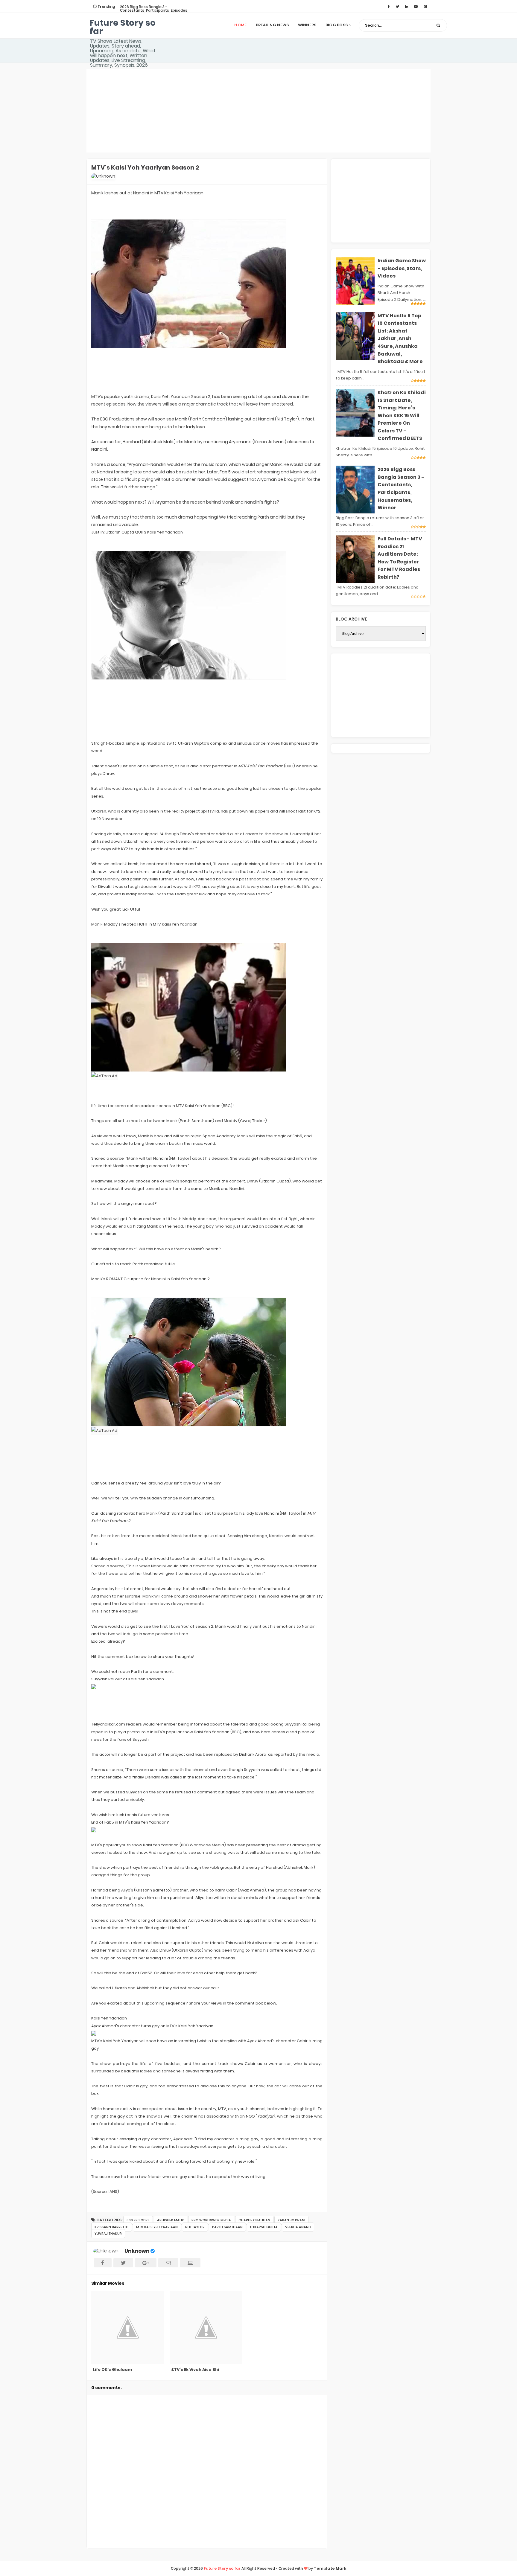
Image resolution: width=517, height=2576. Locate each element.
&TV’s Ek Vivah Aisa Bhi (195, 2370)
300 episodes (138, 2220)
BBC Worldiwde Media (211, 2220)
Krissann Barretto (112, 2227)
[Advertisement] (258, 111)
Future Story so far (123, 27)
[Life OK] (128, 2327)
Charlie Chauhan (254, 2220)
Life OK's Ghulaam (112, 2370)
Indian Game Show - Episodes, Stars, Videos (402, 268)
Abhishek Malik (171, 2220)
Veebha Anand (298, 2227)
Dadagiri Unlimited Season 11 (146, 7)
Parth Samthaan (227, 2227)
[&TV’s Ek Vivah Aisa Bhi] (207, 2327)
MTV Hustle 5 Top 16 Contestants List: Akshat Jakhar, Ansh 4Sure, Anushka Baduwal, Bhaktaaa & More (400, 339)
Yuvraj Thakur (108, 2234)
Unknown (137, 2251)
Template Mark (330, 2568)
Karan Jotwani (291, 2220)
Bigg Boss (337, 25)
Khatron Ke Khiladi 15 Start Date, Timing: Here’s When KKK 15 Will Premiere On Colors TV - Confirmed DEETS (402, 416)
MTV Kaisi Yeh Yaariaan (157, 2227)
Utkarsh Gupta (264, 2227)
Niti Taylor (195, 2227)
